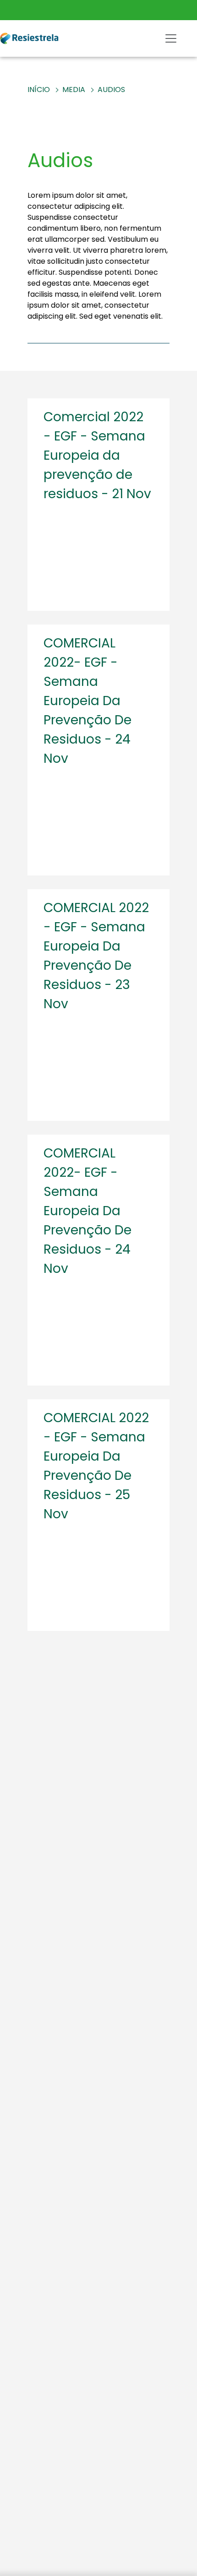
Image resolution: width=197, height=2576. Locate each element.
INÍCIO (39, 90)
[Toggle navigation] (171, 38)
